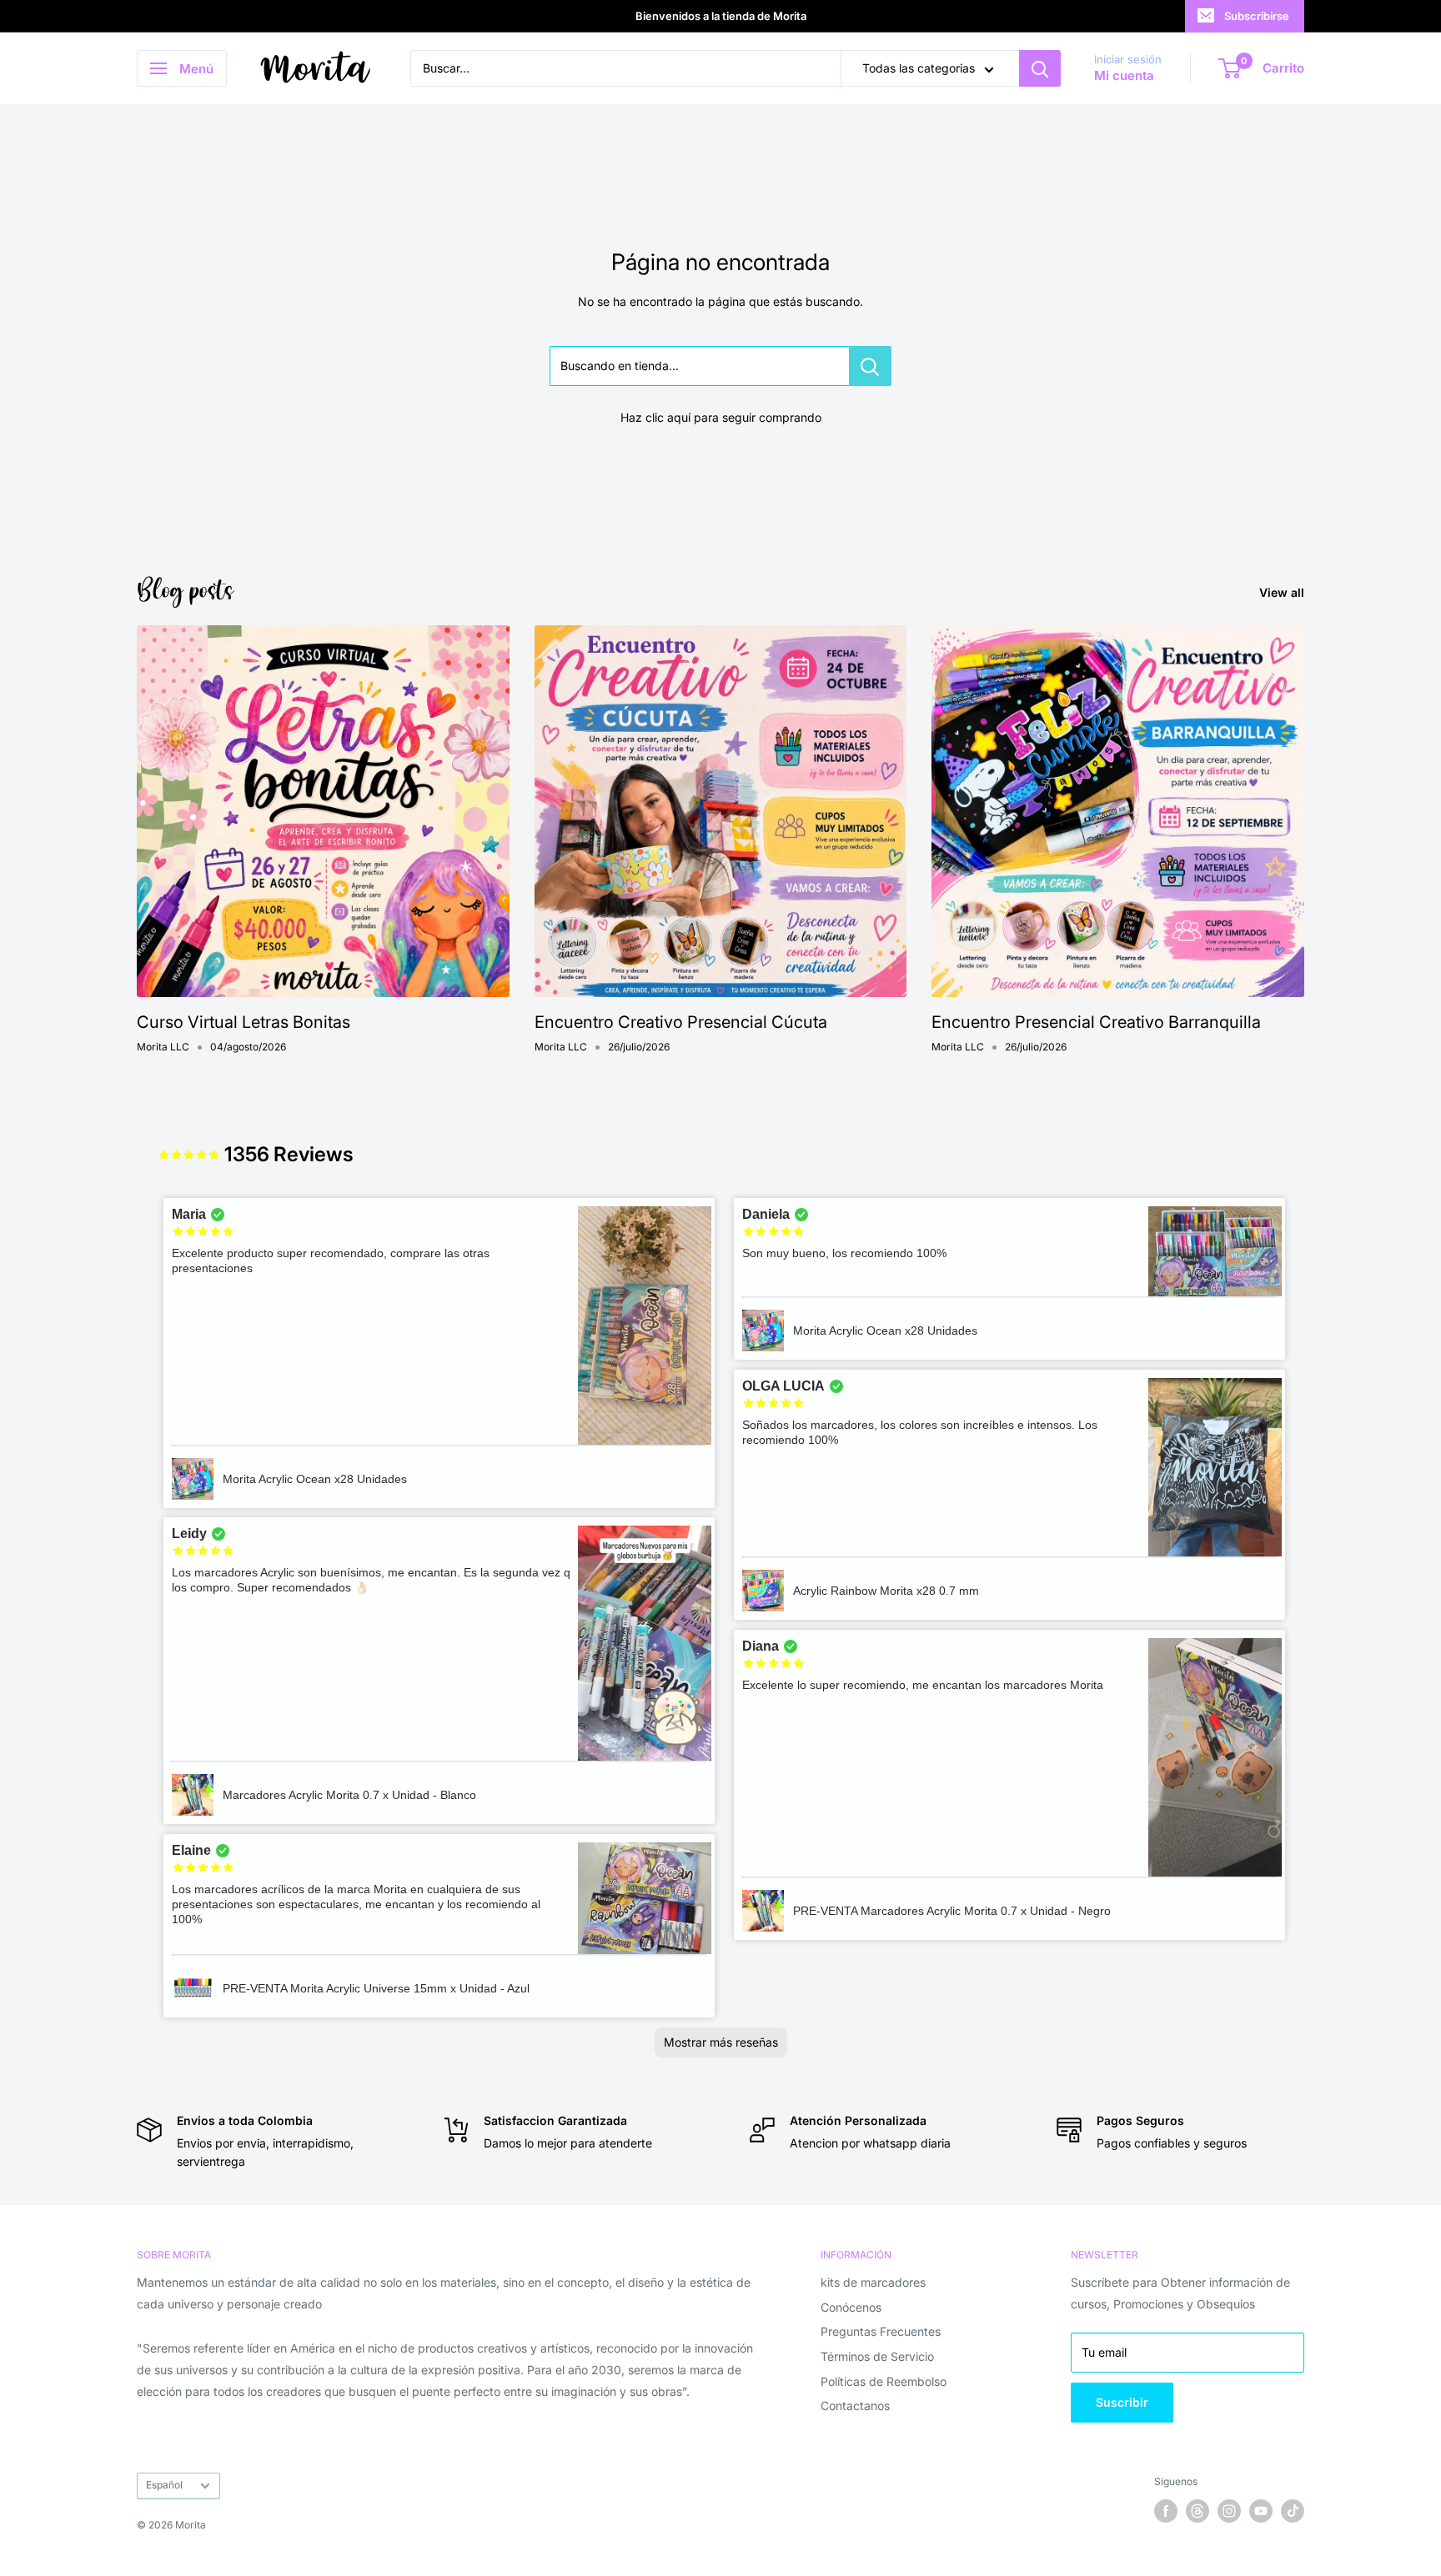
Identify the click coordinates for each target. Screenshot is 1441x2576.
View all (1283, 592)
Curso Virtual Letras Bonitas (244, 1022)
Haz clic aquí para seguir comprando (721, 417)
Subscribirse (1257, 16)
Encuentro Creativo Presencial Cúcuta (681, 1022)
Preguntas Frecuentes (881, 2331)
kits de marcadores (873, 2282)
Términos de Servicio (877, 2356)
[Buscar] (1040, 68)
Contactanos (855, 2406)
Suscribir (1122, 2402)
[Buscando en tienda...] (870, 366)
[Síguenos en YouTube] (1261, 2511)
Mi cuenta (1124, 76)
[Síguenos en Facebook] (1166, 2511)
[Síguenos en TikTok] (1293, 2511)
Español (164, 2485)
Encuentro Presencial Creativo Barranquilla (1096, 1022)
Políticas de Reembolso (884, 2381)
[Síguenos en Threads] (1197, 2511)
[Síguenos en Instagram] (1229, 2511)
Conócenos (851, 2307)
